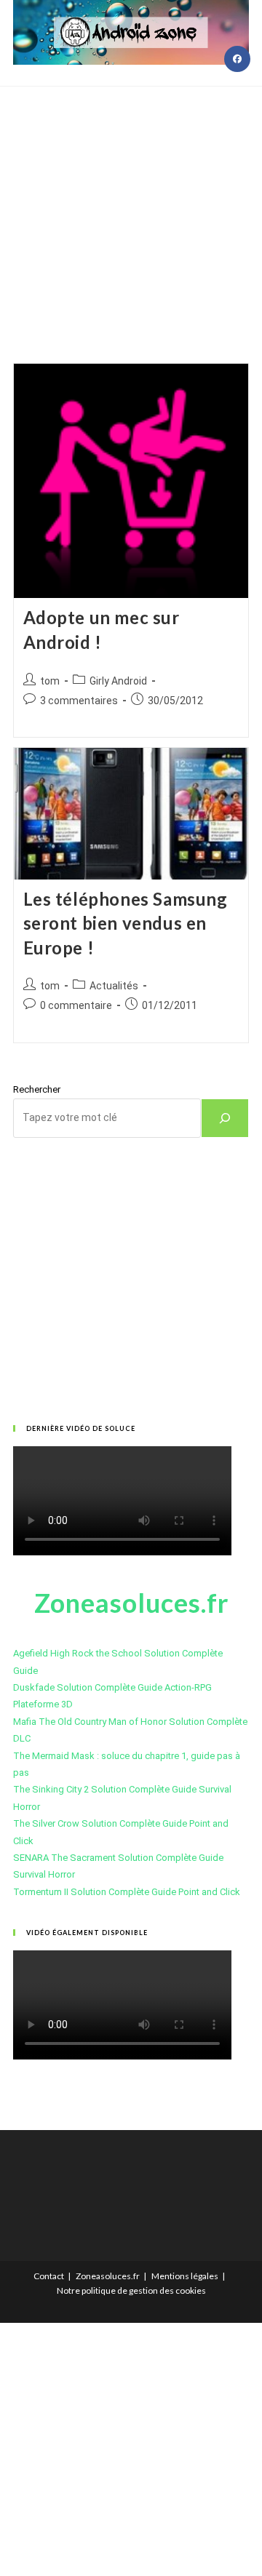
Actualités (114, 986)
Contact (49, 2276)
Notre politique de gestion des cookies (131, 2290)
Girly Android (118, 681)
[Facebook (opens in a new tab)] (237, 59)
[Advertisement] (131, 207)
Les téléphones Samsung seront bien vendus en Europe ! (126, 923)
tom (50, 681)
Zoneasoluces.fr (108, 2276)
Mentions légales (185, 2276)
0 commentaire (76, 1005)
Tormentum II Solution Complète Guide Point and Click (127, 1892)
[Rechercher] (225, 1118)
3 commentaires (79, 701)
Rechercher (37, 1089)
